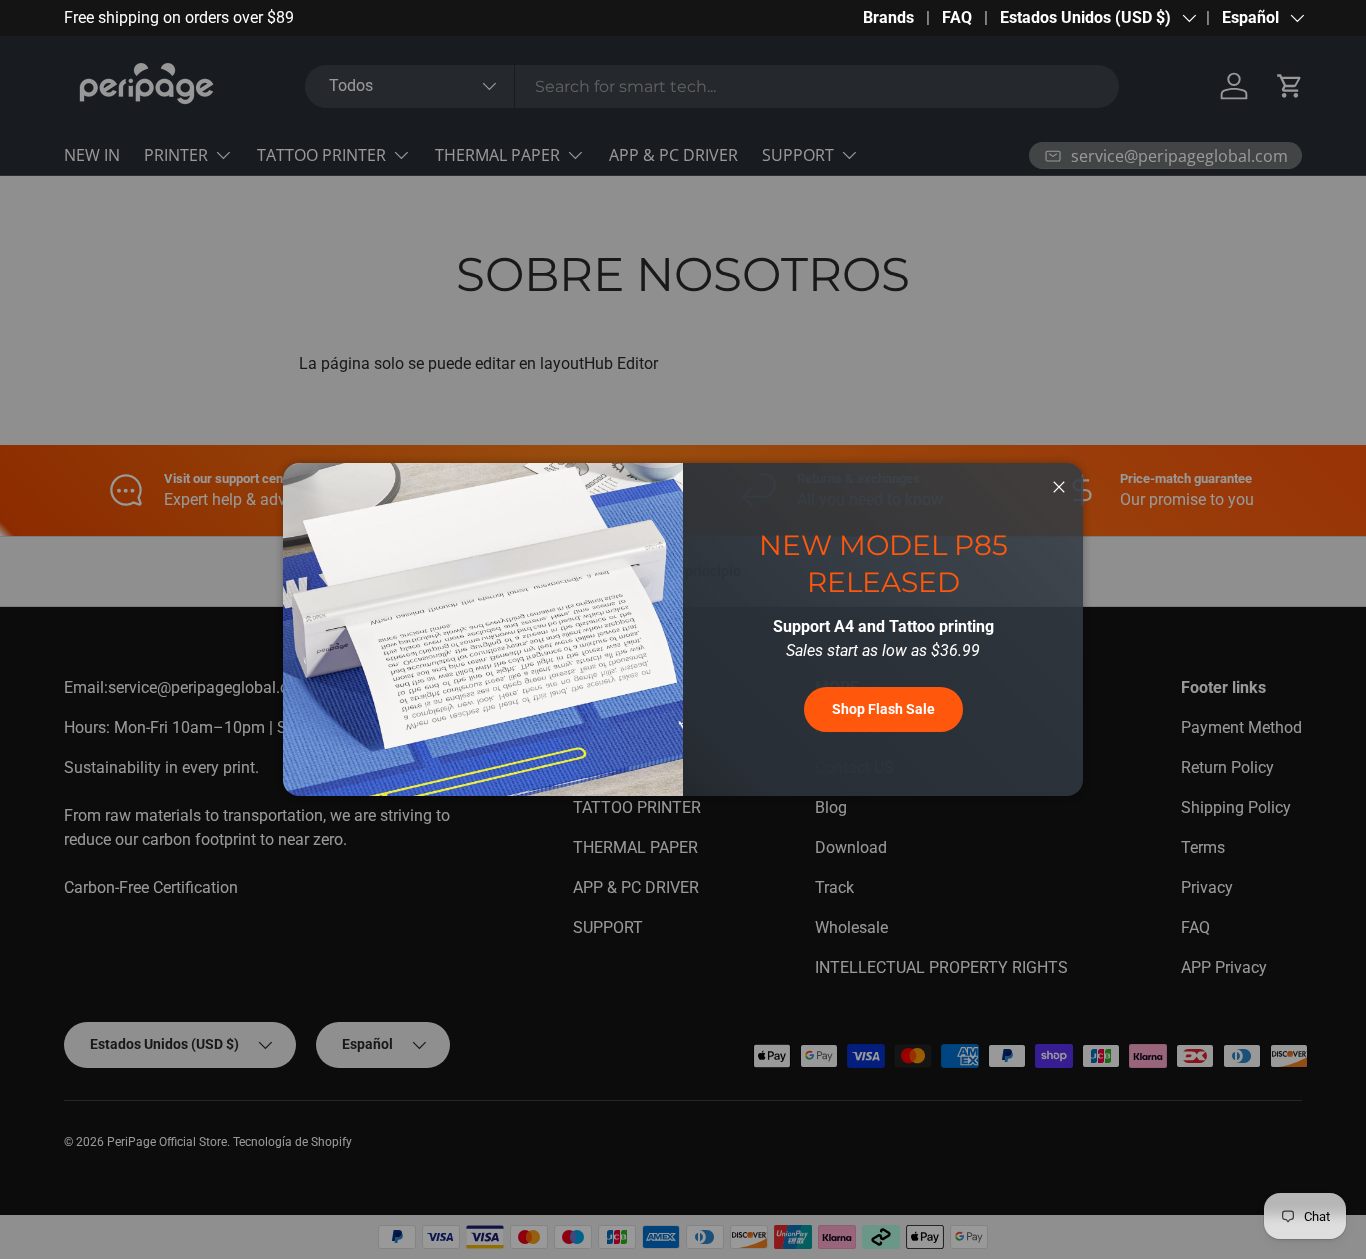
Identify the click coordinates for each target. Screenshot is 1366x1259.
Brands (888, 17)
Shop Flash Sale (883, 709)
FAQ (957, 17)
